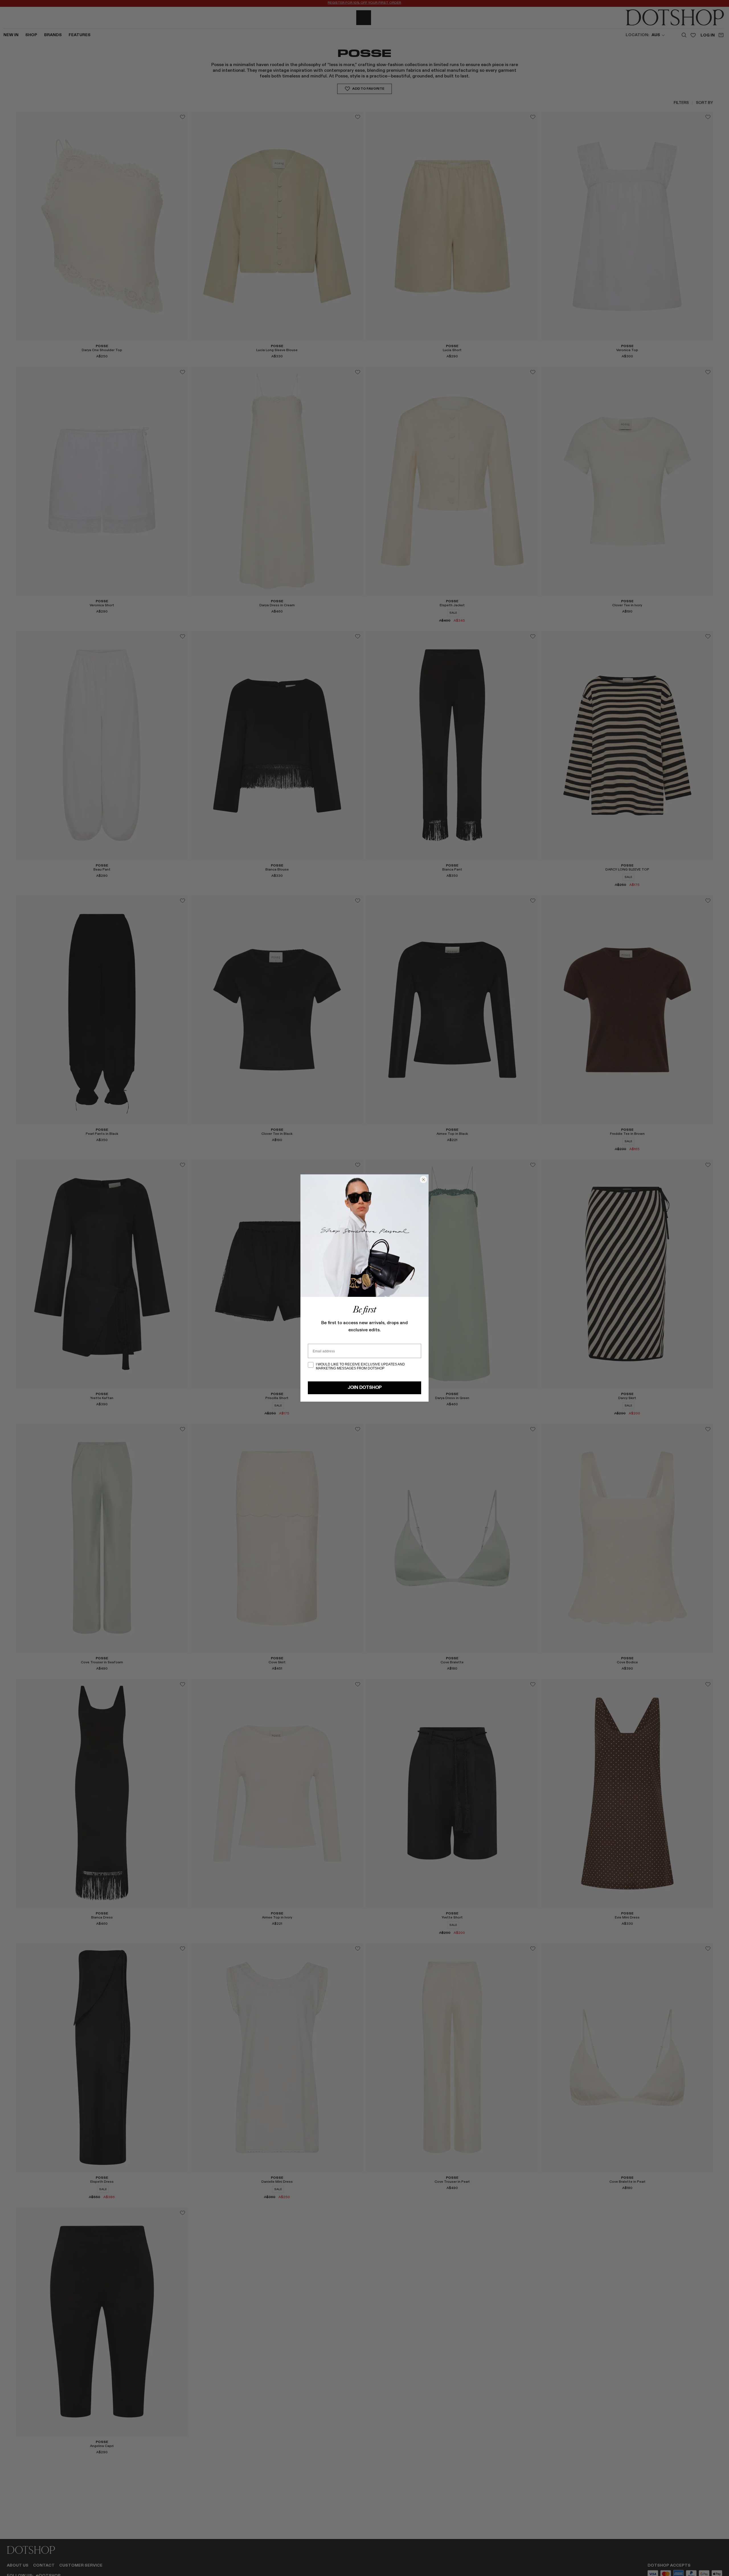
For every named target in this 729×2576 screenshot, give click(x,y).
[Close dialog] (423, 1180)
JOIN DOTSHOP (365, 1388)
